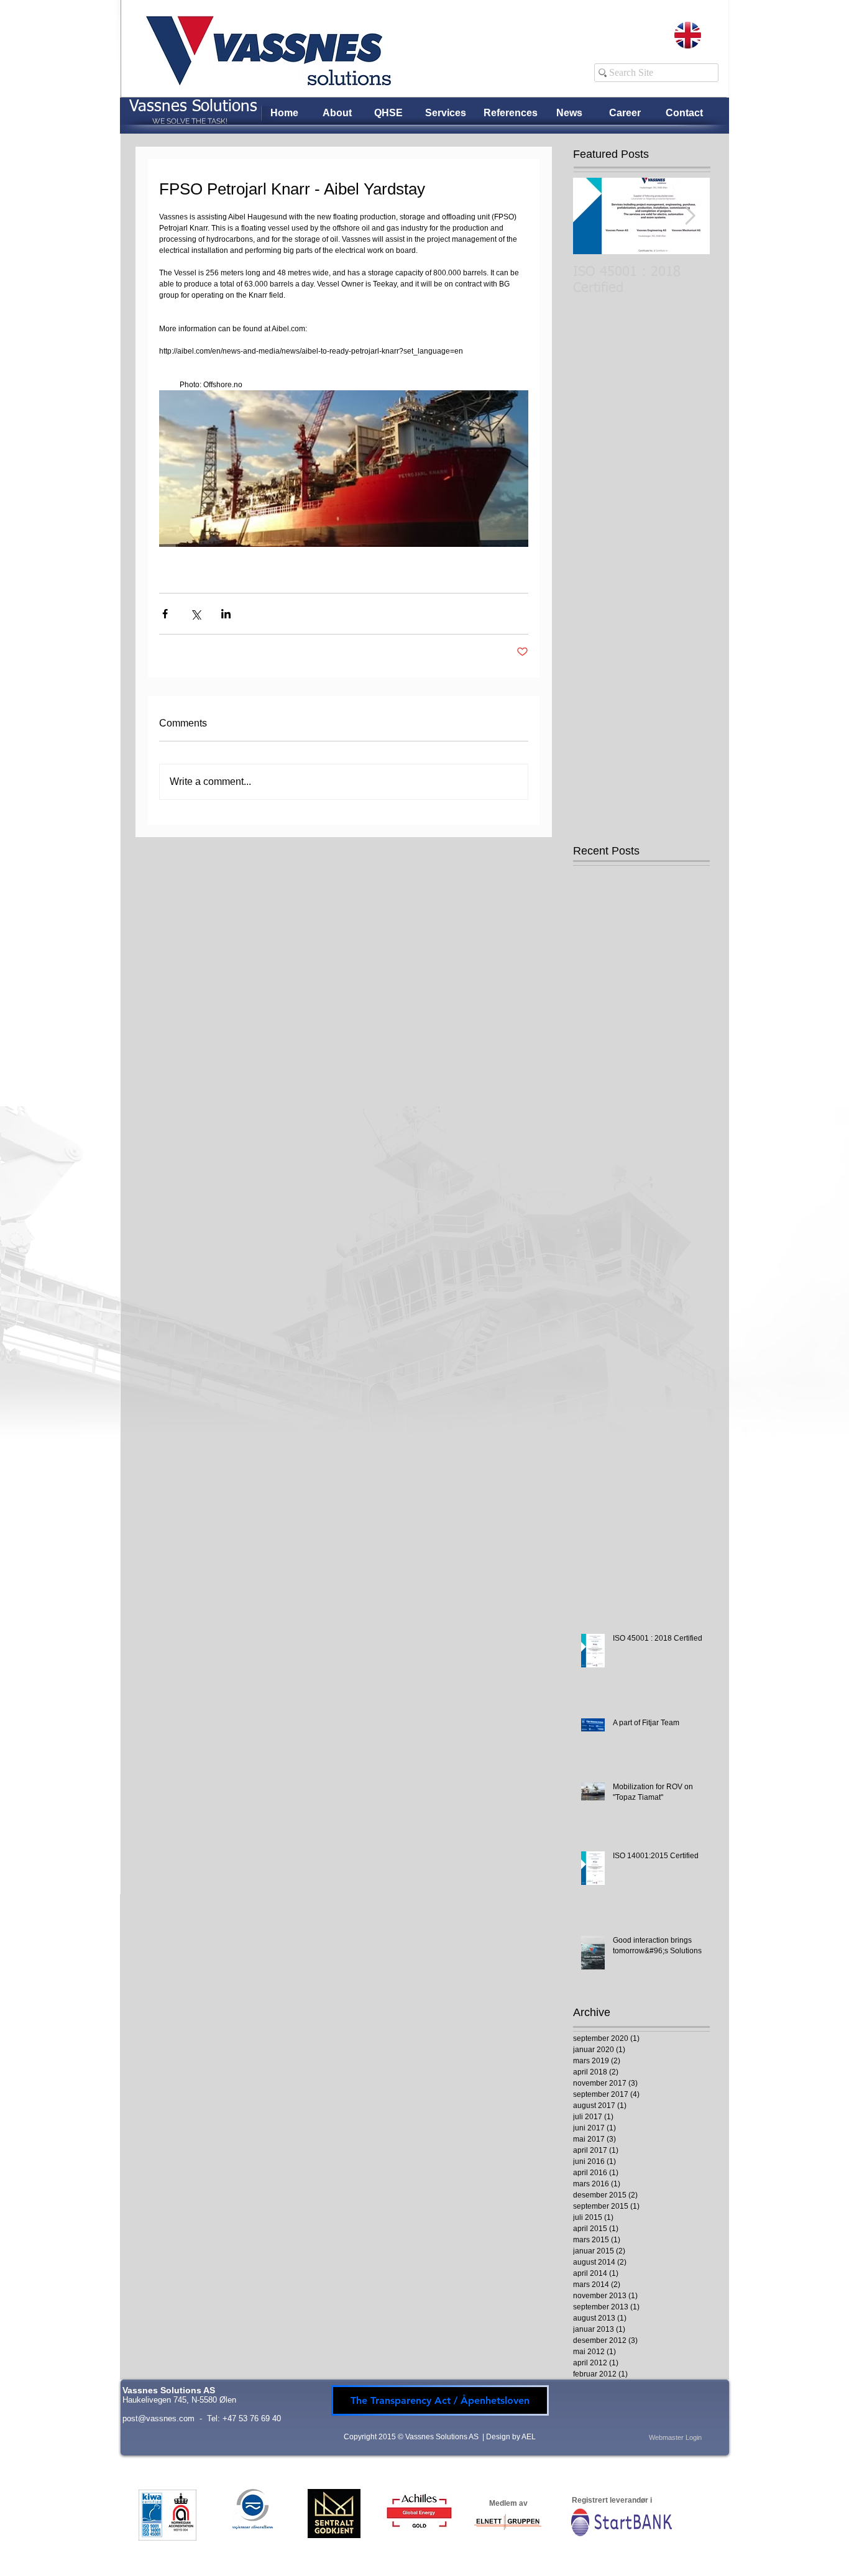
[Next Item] (690, 216)
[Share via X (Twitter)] (195, 614)
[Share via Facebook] (165, 614)
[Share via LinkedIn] (226, 614)
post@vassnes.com (158, 2418)
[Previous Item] (593, 216)
